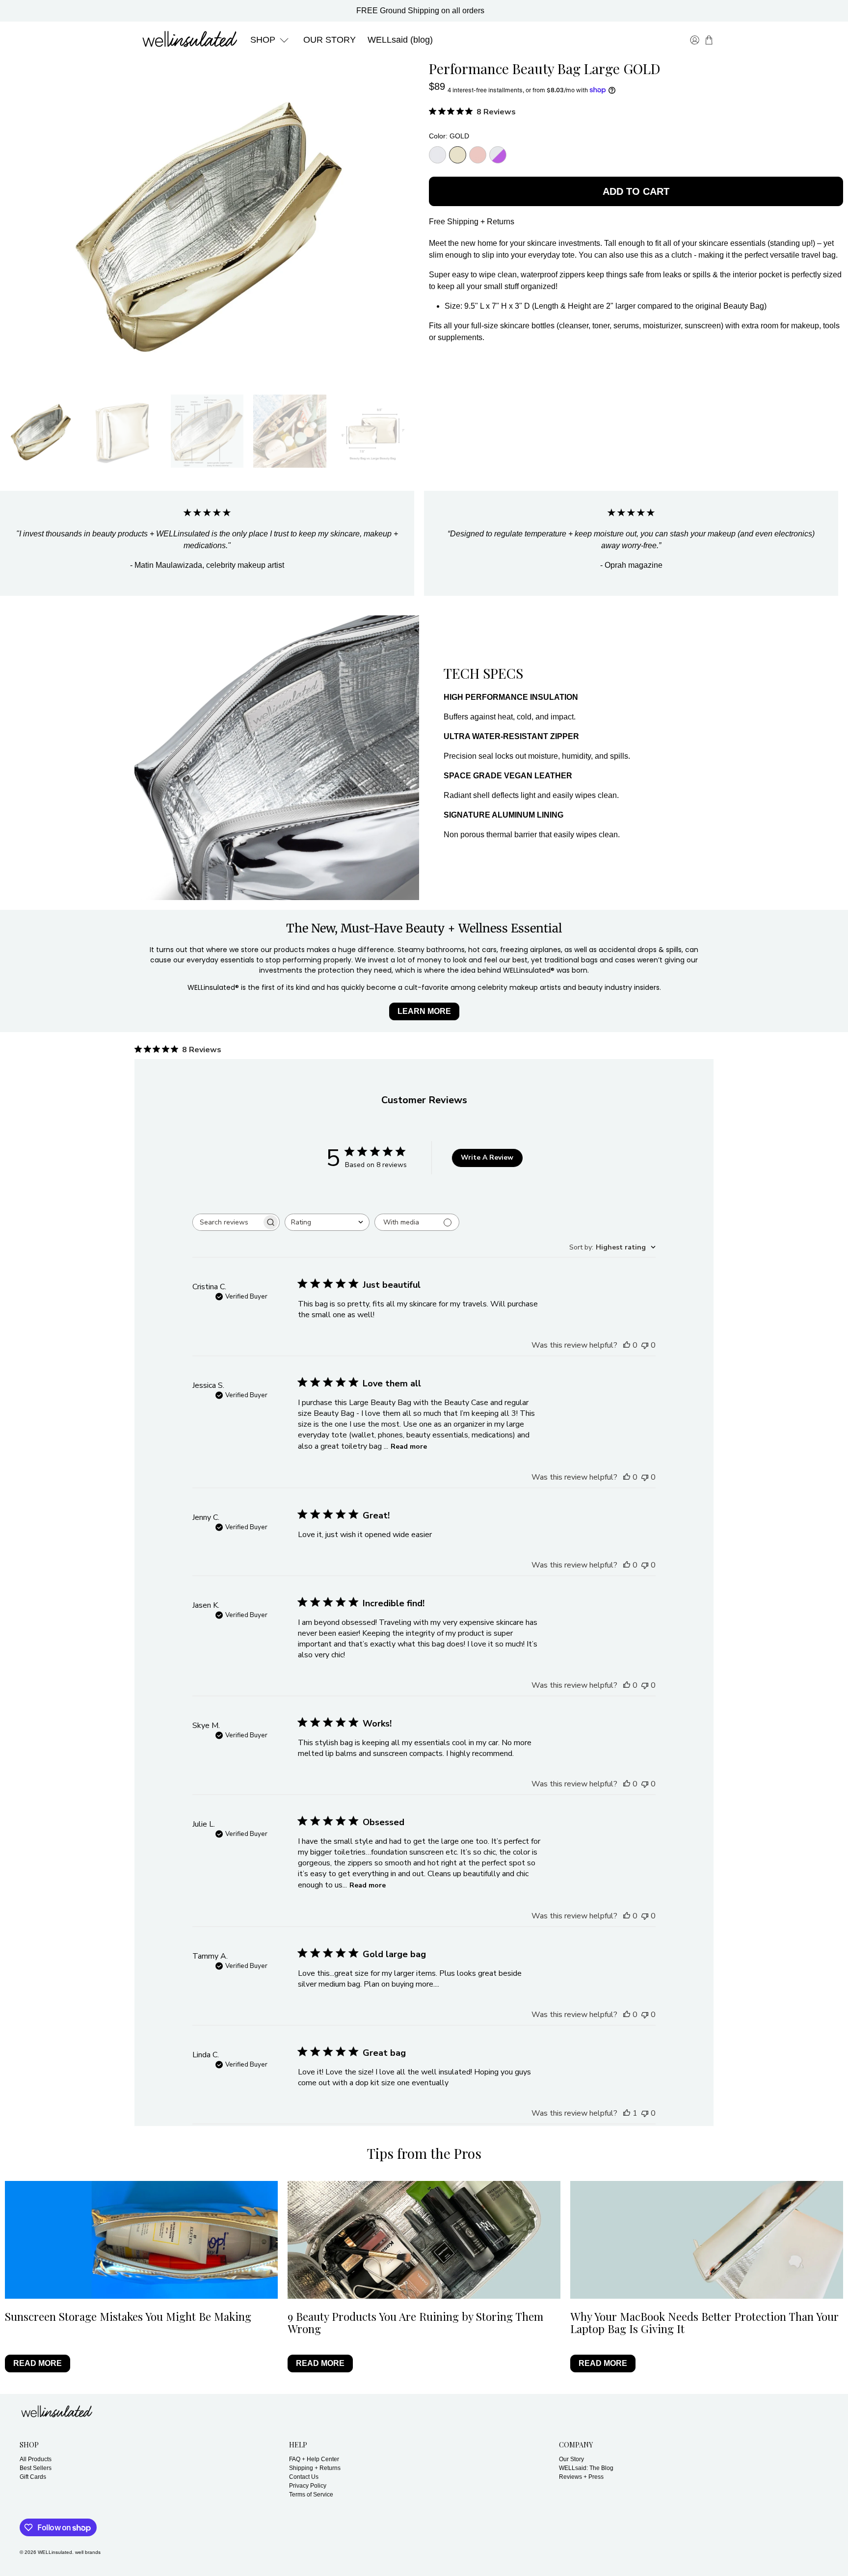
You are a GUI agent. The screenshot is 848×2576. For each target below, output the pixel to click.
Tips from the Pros (424, 2153)
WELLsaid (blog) (400, 40)
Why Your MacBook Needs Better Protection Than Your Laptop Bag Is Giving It (704, 2323)
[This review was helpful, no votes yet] (627, 1345)
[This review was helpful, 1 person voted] (627, 2113)
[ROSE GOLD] (478, 155)
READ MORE (38, 2363)
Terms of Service (311, 2495)
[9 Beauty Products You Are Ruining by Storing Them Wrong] (424, 2240)
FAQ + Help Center (314, 2459)
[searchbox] (227, 1222)
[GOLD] (458, 155)
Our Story (571, 2459)
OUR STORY (330, 40)
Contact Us (304, 2477)
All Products (36, 2459)
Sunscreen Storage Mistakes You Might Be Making (128, 2316)
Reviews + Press (581, 2477)
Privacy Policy (308, 2486)
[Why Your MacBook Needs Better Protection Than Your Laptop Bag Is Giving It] (707, 2240)
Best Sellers (36, 2468)
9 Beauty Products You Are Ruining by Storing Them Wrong (415, 2323)
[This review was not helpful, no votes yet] (645, 1345)
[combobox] (327, 1222)
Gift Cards (33, 2477)
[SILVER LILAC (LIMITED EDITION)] (498, 155)
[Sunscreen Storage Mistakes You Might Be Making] (141, 2240)
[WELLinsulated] (189, 40)
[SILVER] (437, 155)
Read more (409, 1447)
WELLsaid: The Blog (586, 2468)
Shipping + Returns (315, 2468)
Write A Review (487, 1157)
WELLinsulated (55, 2552)
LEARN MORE (424, 1011)
